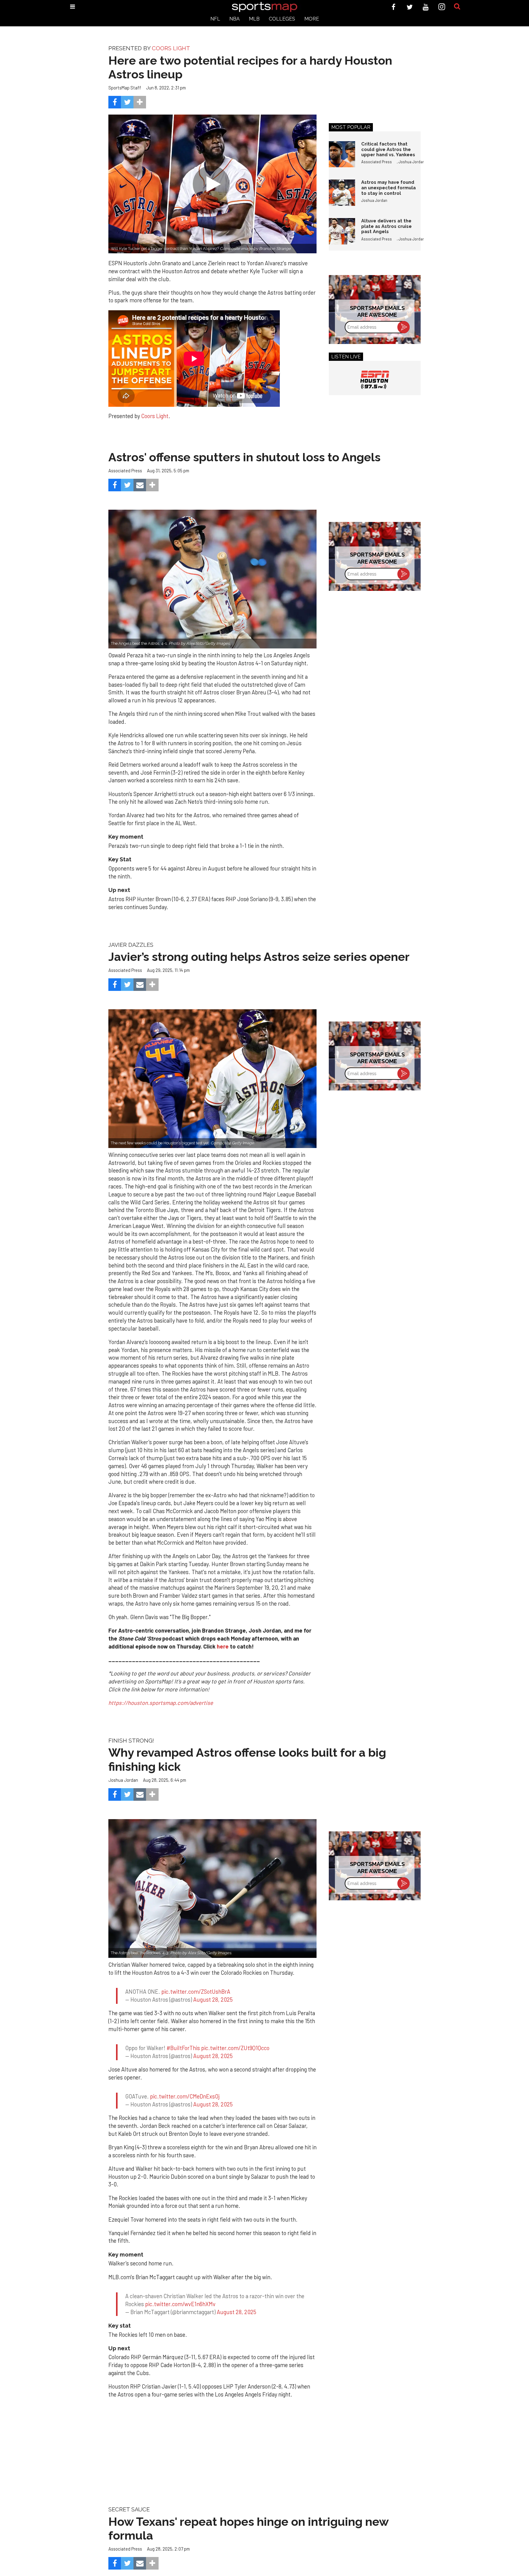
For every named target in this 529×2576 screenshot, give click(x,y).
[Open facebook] (394, 7)
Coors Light (155, 416)
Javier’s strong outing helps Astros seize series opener (259, 957)
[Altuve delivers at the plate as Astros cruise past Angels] (342, 231)
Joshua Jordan (412, 162)
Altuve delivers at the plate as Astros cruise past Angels (386, 226)
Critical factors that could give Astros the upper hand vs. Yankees (388, 149)
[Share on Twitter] (127, 102)
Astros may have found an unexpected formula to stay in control (388, 187)
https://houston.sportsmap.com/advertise (161, 1703)
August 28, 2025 (213, 1994)
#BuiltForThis (183, 2037)
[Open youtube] (426, 7)
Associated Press (377, 162)
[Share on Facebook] (115, 102)
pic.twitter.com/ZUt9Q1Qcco (235, 2037)
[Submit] (457, 7)
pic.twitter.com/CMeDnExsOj (185, 2079)
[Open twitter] (410, 7)
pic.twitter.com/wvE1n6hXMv (180, 2281)
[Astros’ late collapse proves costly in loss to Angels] (212, 579)
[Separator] (140, 102)
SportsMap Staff (125, 88)
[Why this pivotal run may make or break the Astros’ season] (212, 1079)
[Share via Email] (140, 485)
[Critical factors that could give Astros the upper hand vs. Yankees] (342, 154)
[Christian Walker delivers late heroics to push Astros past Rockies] (212, 1889)
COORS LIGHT (171, 48)
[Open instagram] (442, 7)
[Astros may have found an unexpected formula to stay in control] (342, 193)
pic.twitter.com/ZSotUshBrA (196, 1986)
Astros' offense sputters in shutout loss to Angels (244, 457)
